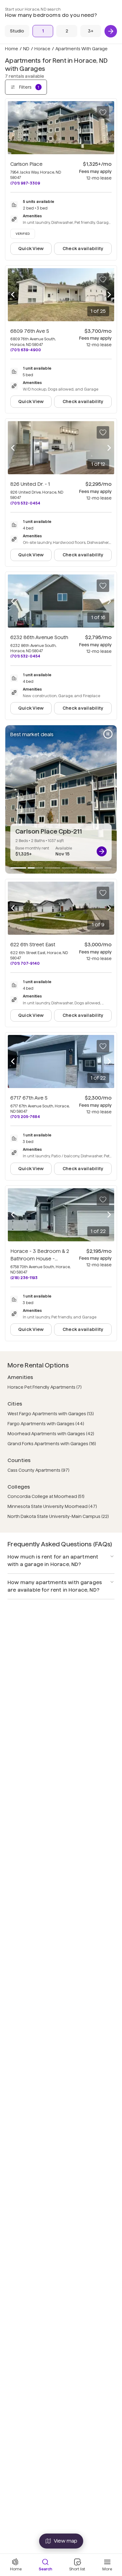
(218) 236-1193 (24, 1278)
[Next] (111, 31)
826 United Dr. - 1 (30, 484)
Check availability (83, 249)
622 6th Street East (33, 945)
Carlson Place (26, 164)
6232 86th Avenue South (39, 637)
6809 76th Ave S (30, 331)
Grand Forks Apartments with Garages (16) (52, 1444)
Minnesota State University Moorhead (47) (52, 1506)
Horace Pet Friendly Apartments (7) (45, 1387)
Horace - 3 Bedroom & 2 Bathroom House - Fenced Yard (40, 1259)
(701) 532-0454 (25, 503)
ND (26, 49)
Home (12, 49)
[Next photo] (109, 295)
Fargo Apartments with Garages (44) (46, 1424)
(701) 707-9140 (25, 963)
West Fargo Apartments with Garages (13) (51, 1414)
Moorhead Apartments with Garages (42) (51, 1434)
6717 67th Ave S (29, 1098)
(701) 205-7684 (25, 1117)
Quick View (31, 249)
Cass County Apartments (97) (38, 1470)
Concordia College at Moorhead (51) (46, 1496)
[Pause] (108, 734)
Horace (42, 49)
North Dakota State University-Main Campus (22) (58, 1516)
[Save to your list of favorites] (103, 112)
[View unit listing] (102, 851)
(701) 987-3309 (25, 183)
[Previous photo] (13, 295)
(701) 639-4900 (26, 350)
